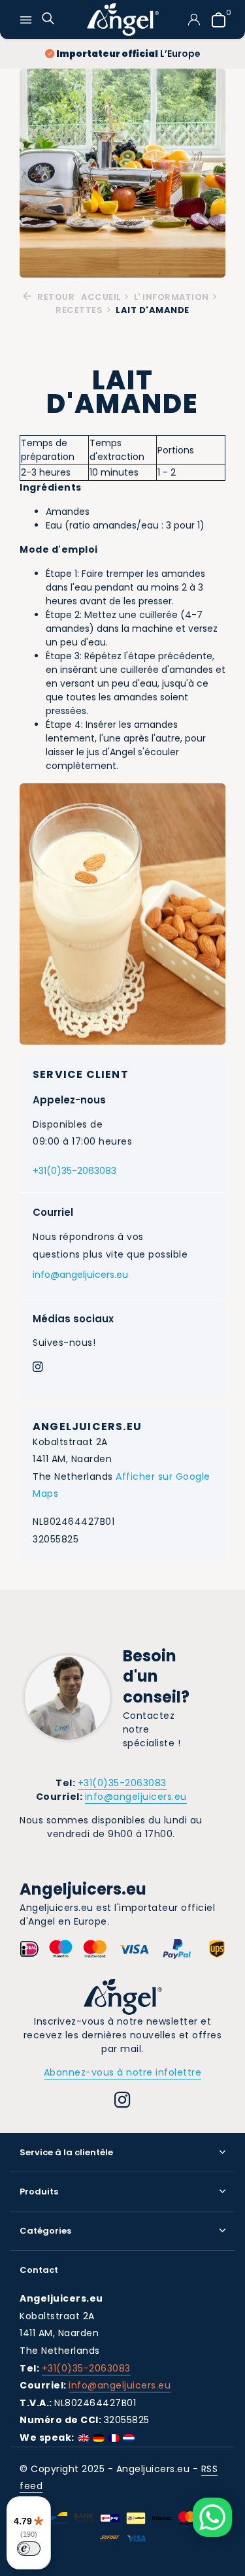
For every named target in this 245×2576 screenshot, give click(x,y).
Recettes (79, 310)
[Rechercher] (48, 20)
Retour (55, 297)
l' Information (171, 297)
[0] (215, 20)
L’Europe (128, 54)
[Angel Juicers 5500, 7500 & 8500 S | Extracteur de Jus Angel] (123, 20)
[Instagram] (38, 1368)
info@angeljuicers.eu (80, 1275)
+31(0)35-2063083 (74, 1171)
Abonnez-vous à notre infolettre (123, 2072)
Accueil (101, 297)
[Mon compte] (194, 20)
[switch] (29, 2549)
